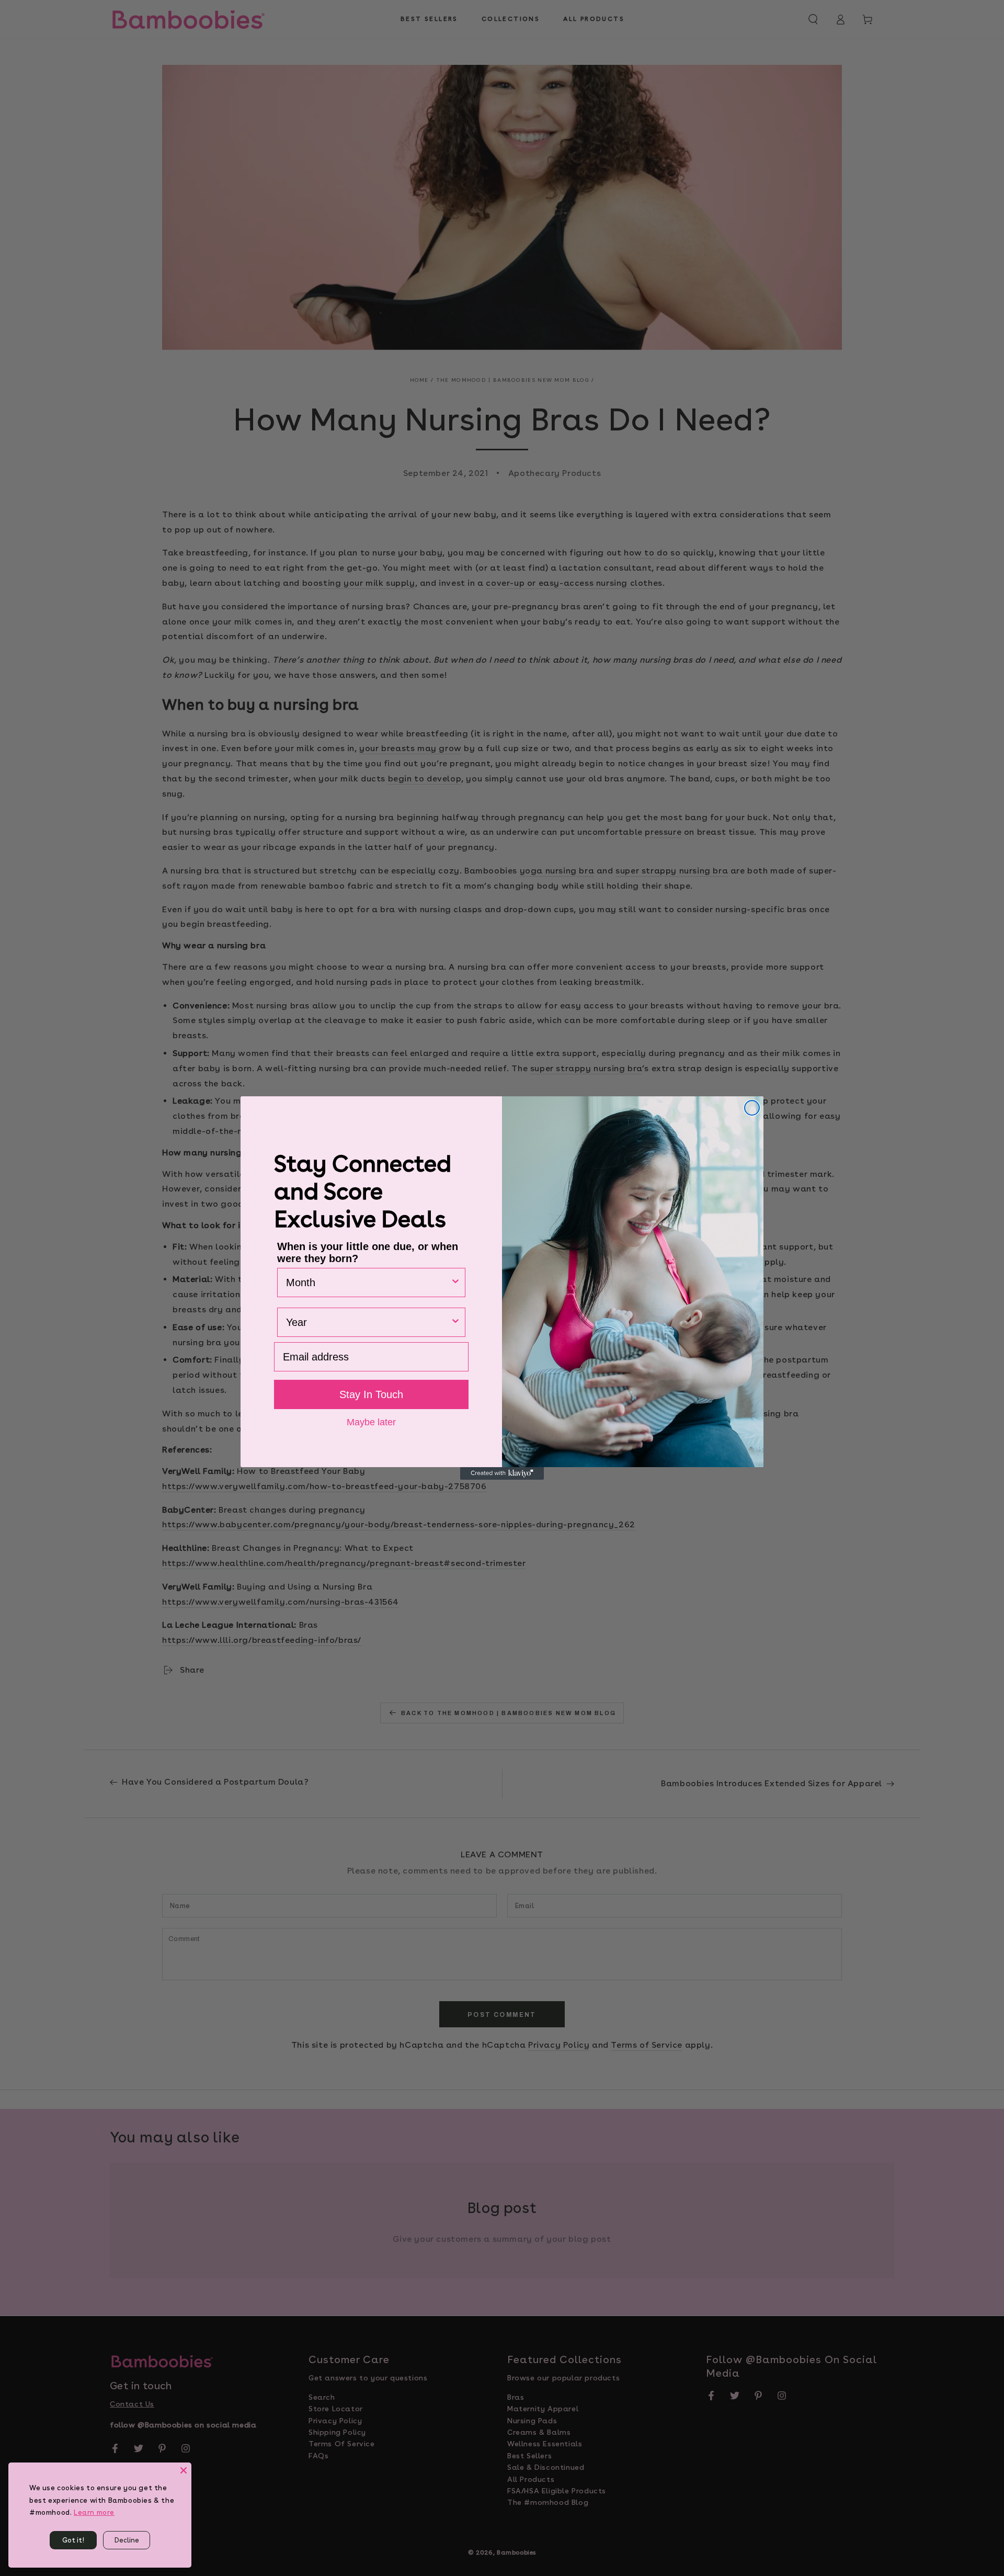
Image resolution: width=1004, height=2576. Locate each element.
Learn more (94, 2512)
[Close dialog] (752, 1108)
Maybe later (371, 1422)
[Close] (184, 2470)
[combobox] (368, 1283)
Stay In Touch (371, 1394)
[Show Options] (455, 1283)
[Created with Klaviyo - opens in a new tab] (502, 1473)
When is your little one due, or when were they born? (368, 1252)
